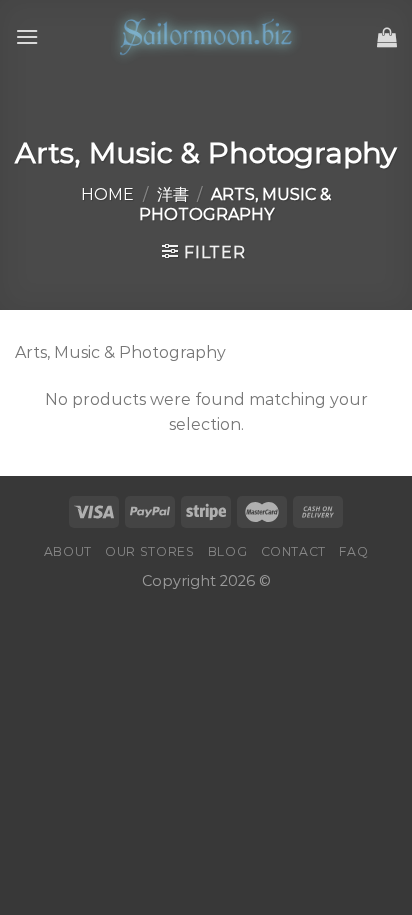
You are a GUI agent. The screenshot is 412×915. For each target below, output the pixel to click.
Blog (227, 551)
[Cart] (387, 37)
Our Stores (149, 551)
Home (107, 194)
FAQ (353, 551)
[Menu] (27, 36)
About (68, 551)
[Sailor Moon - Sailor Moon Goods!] (206, 37)
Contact (293, 551)
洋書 (173, 194)
